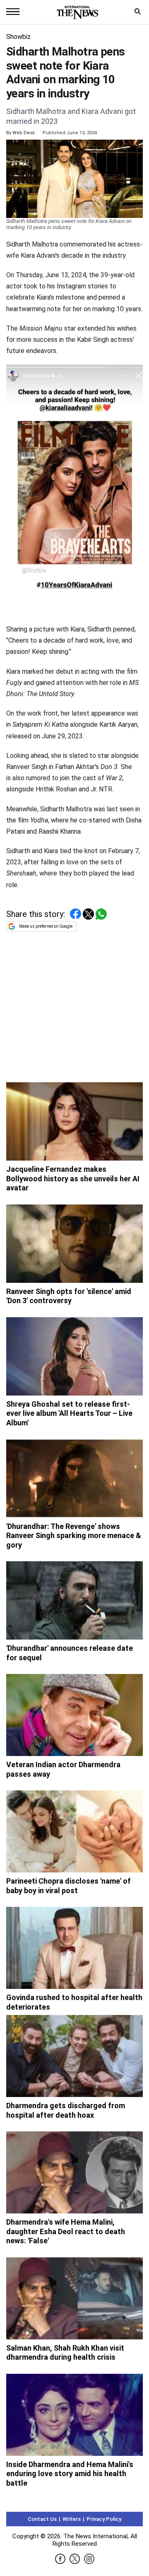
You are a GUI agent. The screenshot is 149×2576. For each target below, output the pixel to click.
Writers (72, 2519)
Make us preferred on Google (46, 926)
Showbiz (18, 37)
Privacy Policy (104, 2519)
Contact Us (42, 2519)
